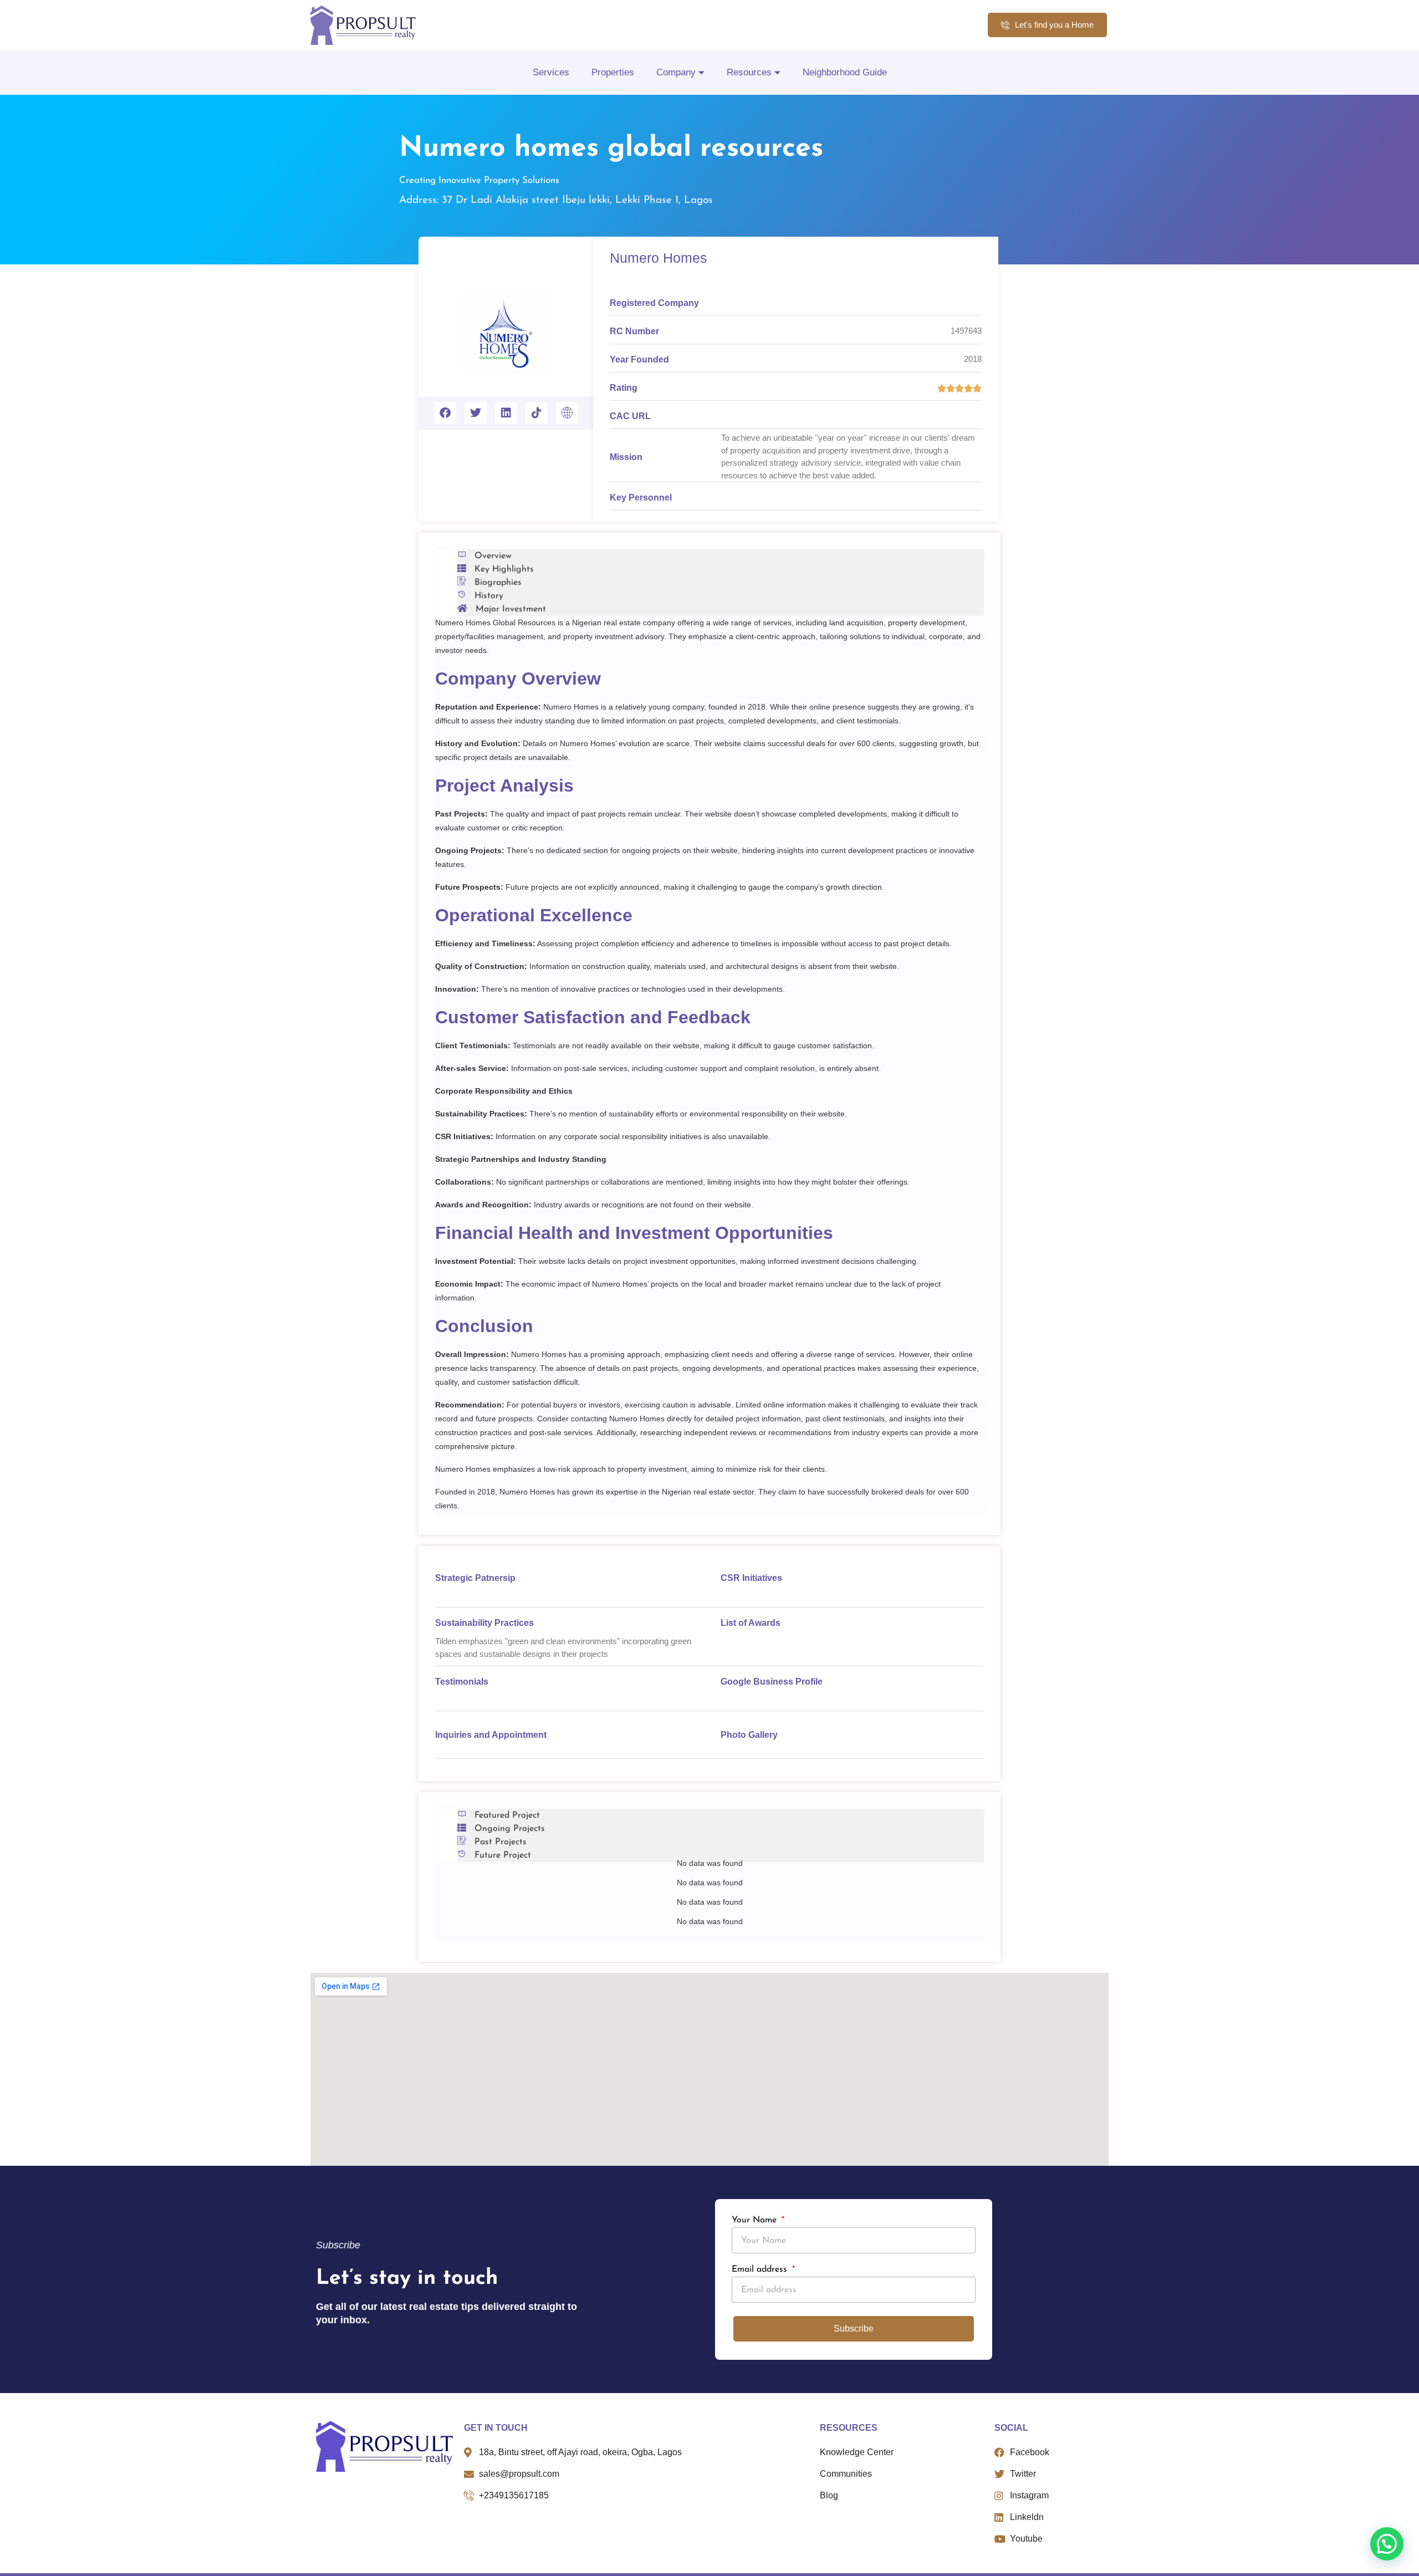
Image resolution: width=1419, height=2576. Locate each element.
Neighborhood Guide (845, 72)
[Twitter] (476, 413)
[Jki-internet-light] (567, 413)
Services (551, 72)
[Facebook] (445, 413)
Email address (761, 2269)
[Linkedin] (506, 413)
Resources (749, 72)
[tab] (721, 556)
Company (676, 72)
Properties (613, 72)
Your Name (756, 2220)
